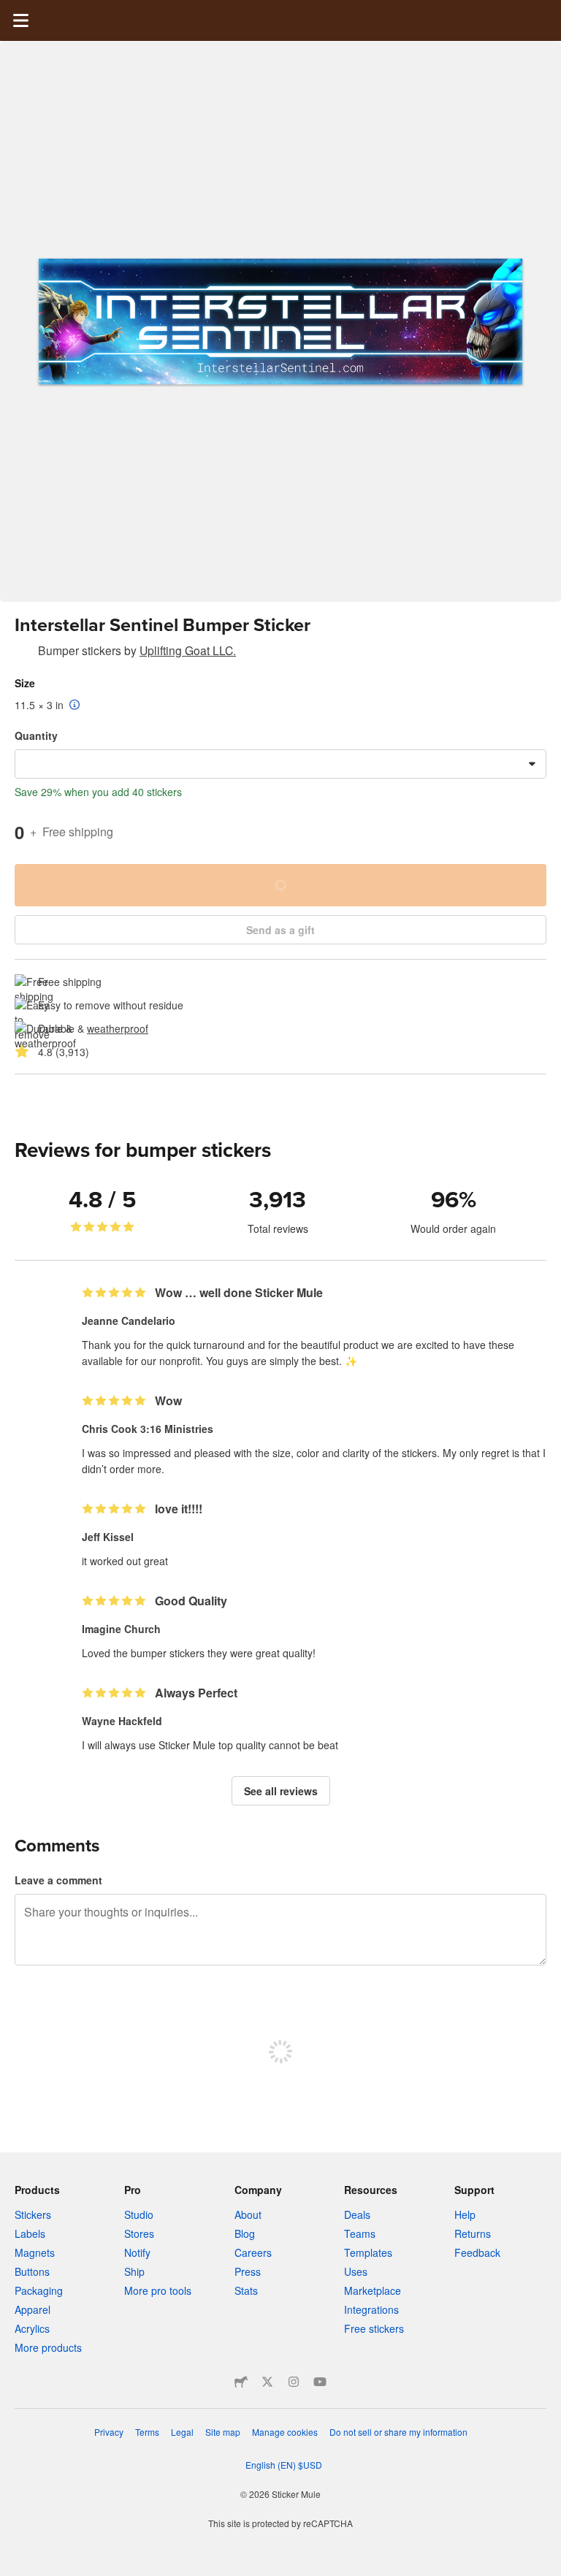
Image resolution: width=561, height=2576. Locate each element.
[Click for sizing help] (75, 706)
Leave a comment (58, 1880)
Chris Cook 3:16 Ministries (148, 1429)
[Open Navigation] (20, 20)
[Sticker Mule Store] (241, 2382)
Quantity (36, 735)
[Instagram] (294, 2382)
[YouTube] (320, 2382)
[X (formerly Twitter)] (267, 2382)
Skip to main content (11, 11)
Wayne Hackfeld (122, 1721)
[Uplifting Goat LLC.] (23, 653)
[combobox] (280, 764)
